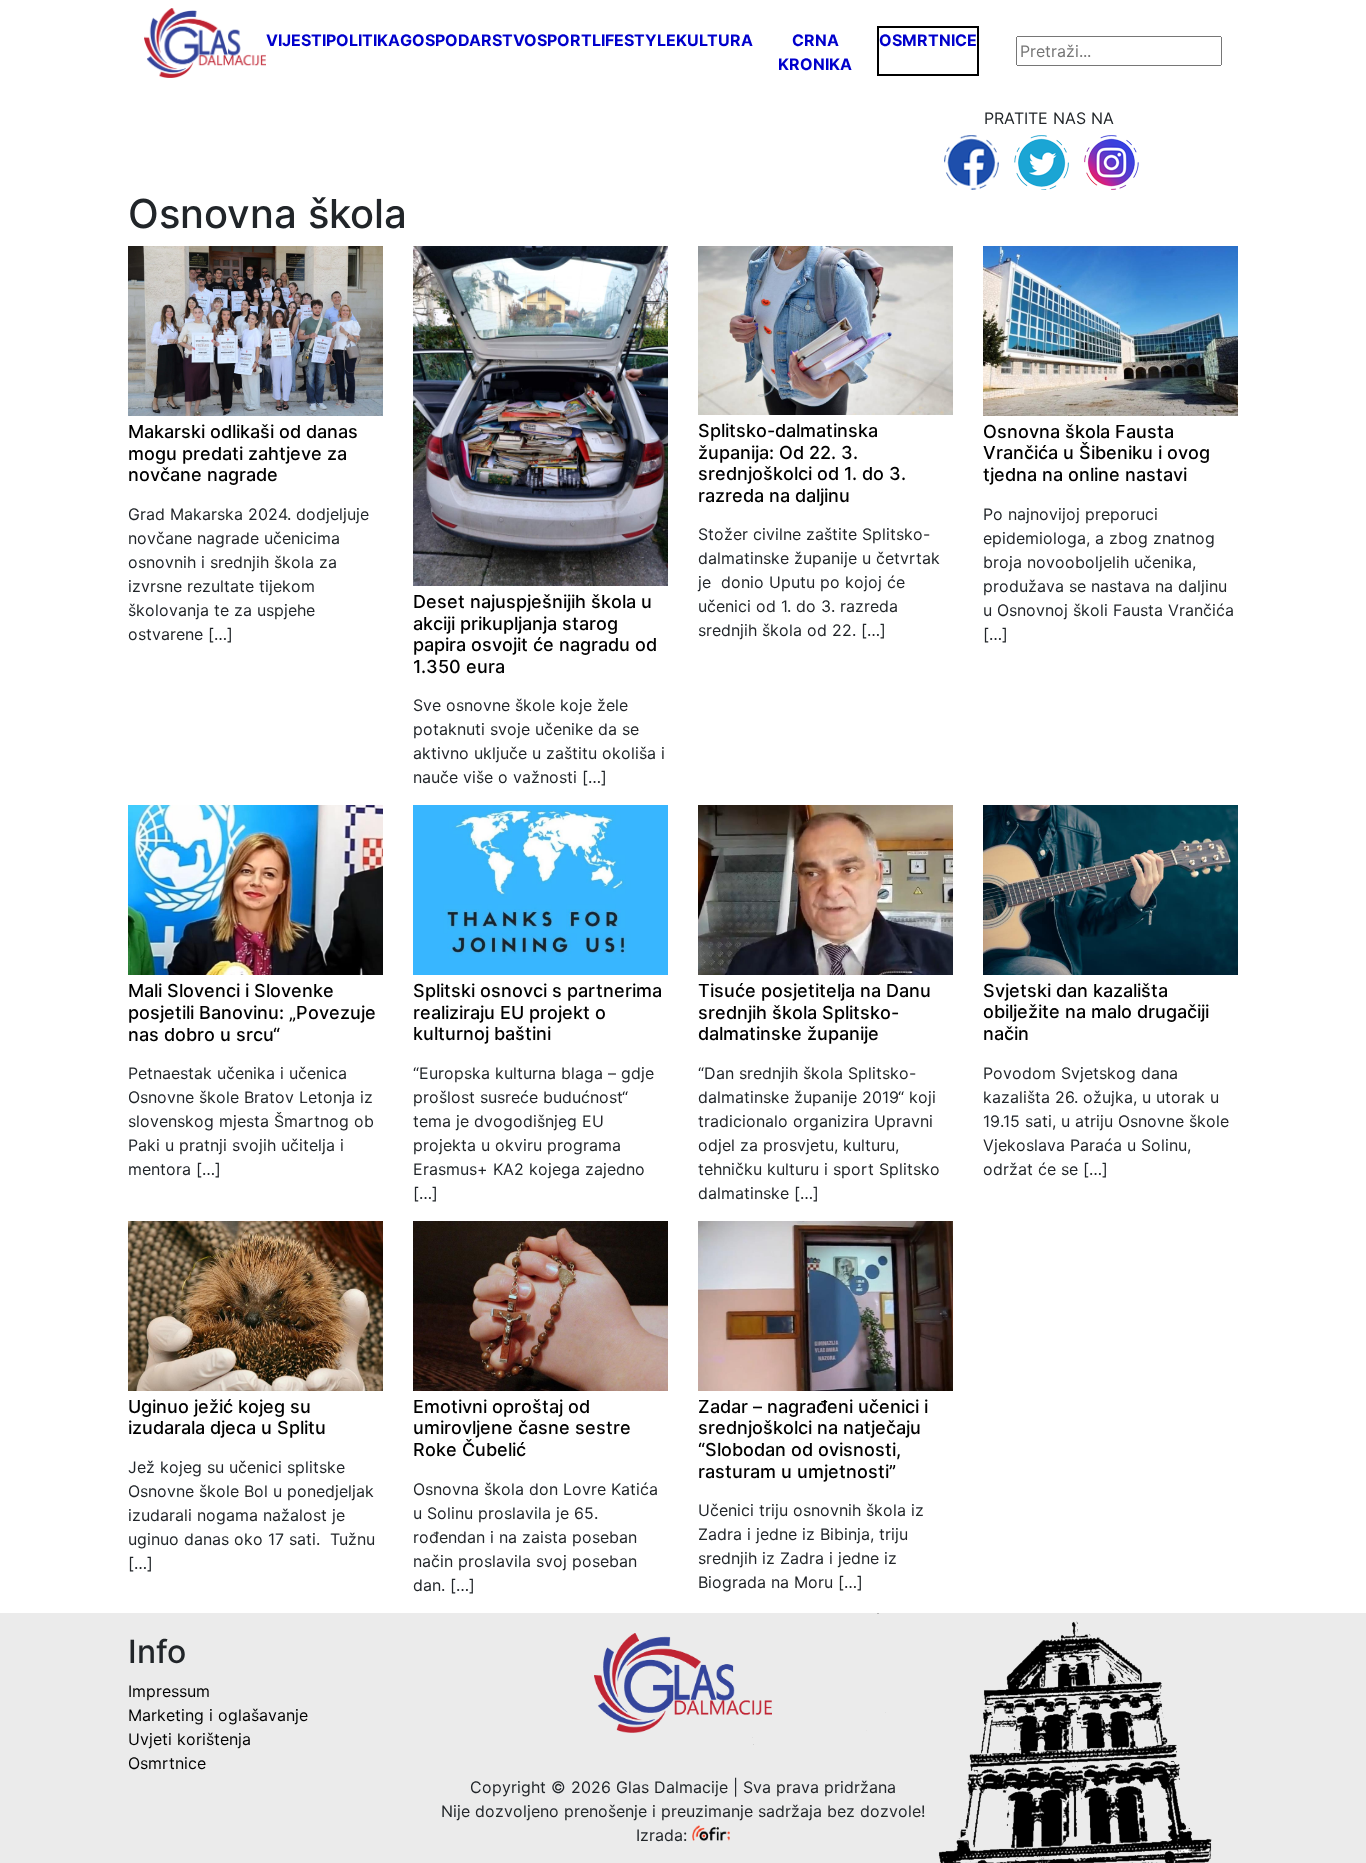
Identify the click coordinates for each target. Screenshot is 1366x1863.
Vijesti (296, 40)
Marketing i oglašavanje (218, 1715)
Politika (363, 40)
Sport (564, 40)
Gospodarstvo (468, 40)
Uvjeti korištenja (189, 1739)
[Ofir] (711, 1835)
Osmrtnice (928, 40)
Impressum (169, 1691)
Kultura (714, 40)
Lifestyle (634, 40)
